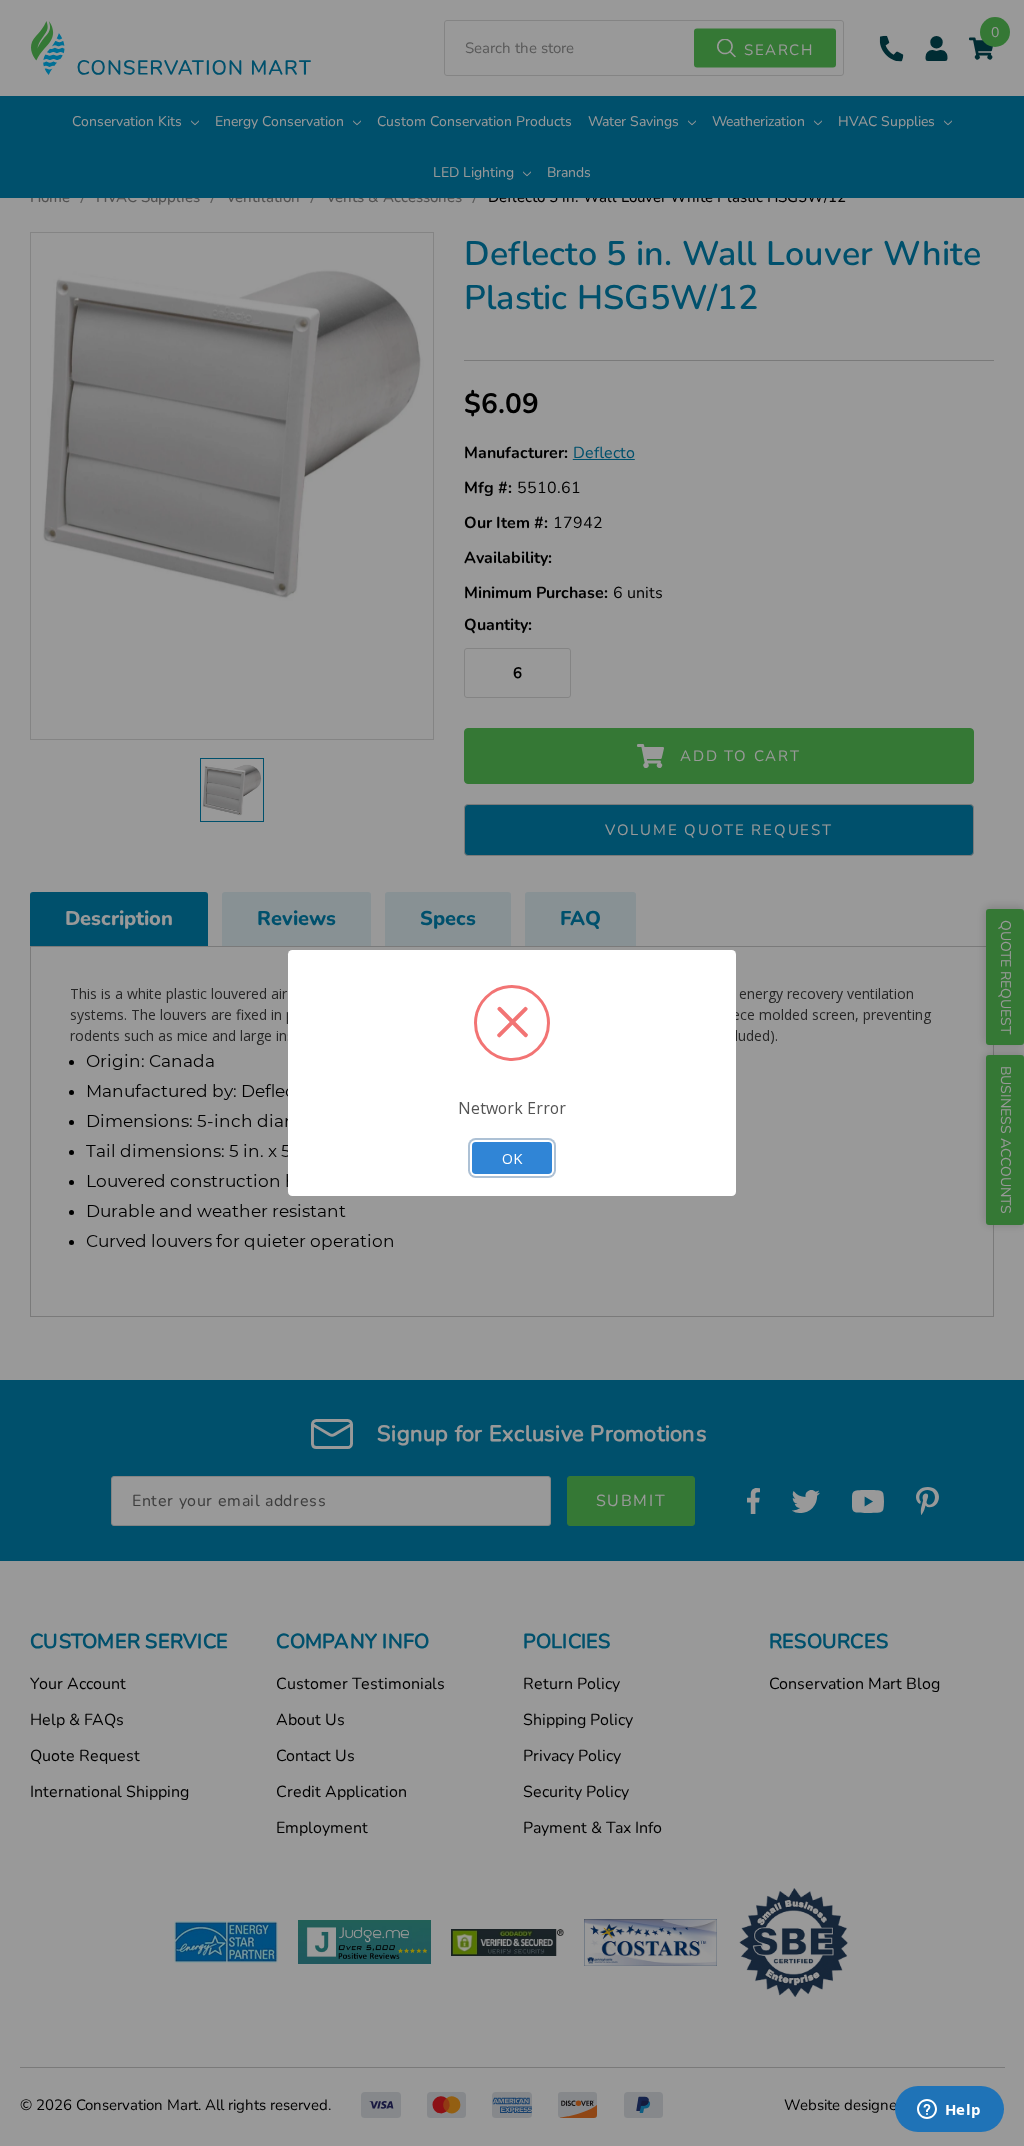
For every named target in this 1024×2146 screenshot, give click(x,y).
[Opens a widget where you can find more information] (949, 2111)
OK (512, 1158)
